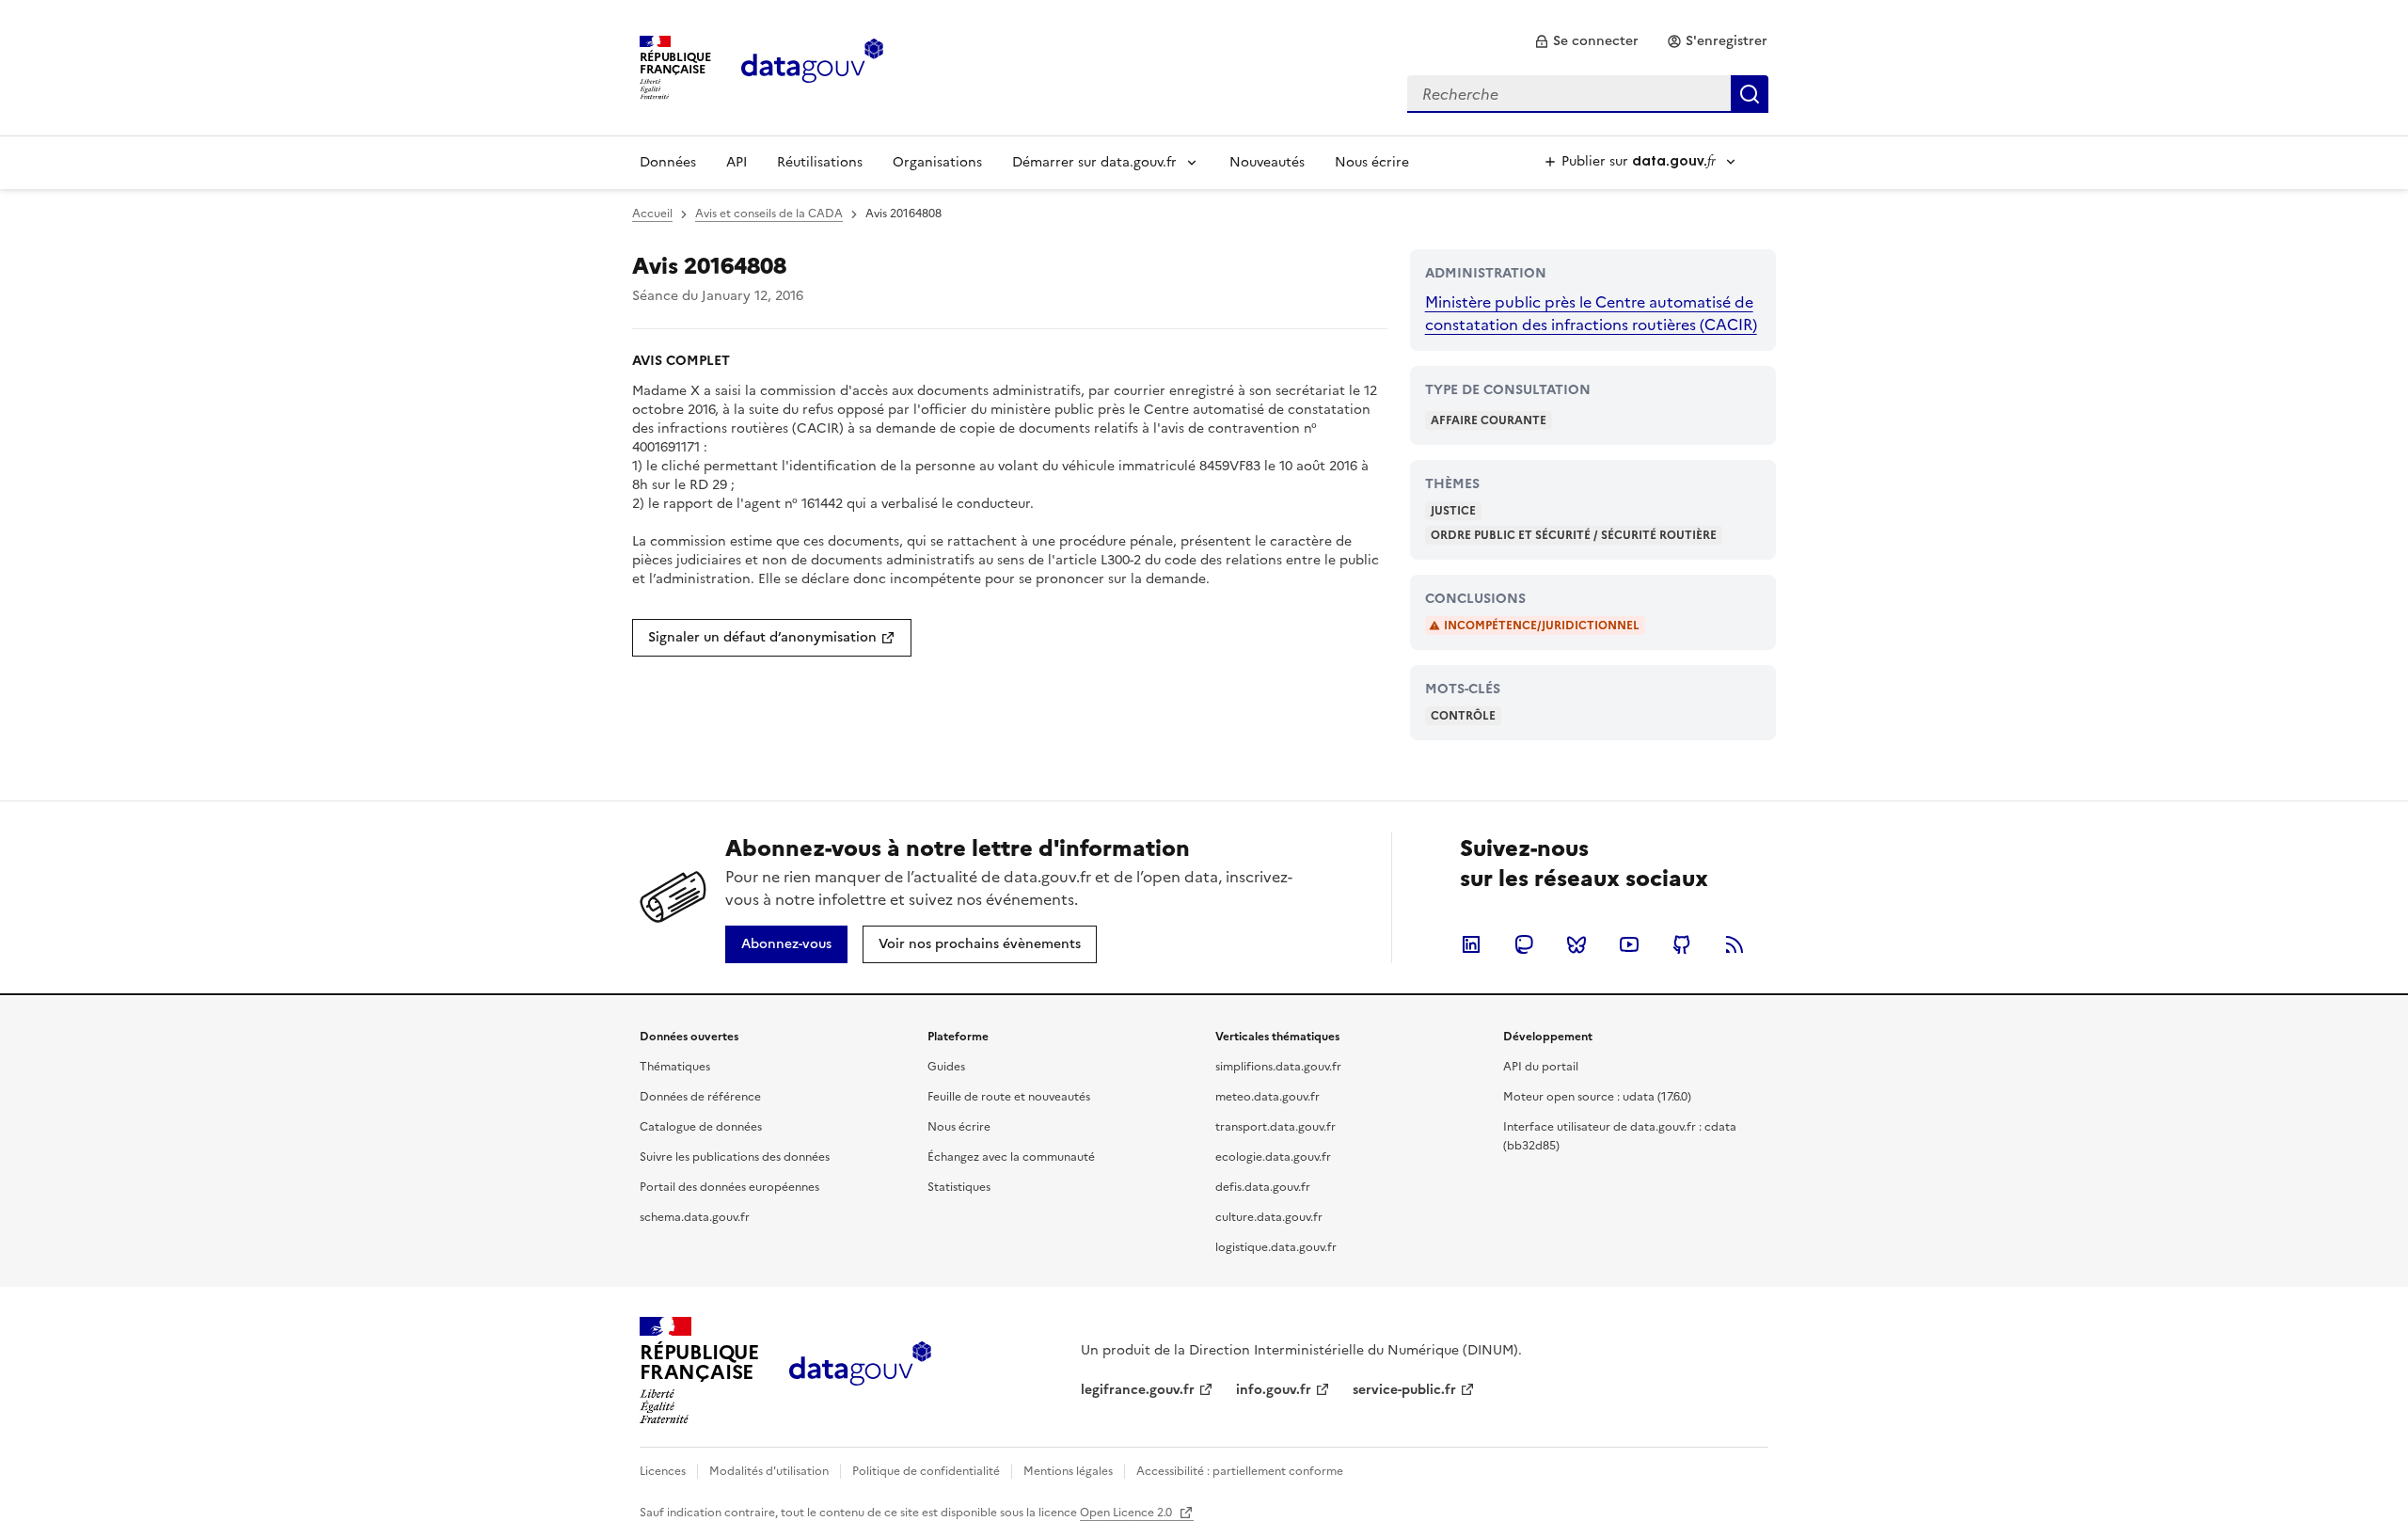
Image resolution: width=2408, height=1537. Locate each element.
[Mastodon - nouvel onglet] (1524, 944)
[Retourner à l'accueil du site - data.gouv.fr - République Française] (860, 1371)
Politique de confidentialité (926, 1471)
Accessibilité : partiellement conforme (1240, 1471)
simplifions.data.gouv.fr (1278, 1067)
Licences (663, 1471)
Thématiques (675, 1067)
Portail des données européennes (729, 1187)
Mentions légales (1068, 1471)
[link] (1586, 41)
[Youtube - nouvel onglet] (1629, 944)
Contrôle (1463, 716)
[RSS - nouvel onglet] (1735, 944)
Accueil (652, 214)
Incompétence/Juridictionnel (1542, 626)
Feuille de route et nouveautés (1009, 1097)
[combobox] (1588, 94)
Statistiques (959, 1187)
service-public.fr (1404, 1390)
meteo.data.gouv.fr (1267, 1097)
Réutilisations (820, 162)
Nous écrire (1372, 162)
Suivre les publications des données (735, 1157)
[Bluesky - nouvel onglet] (1576, 944)
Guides (946, 1067)
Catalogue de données (701, 1127)
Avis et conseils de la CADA (769, 214)
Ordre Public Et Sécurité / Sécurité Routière (1574, 535)
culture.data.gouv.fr (1269, 1217)
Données (668, 162)
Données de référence (700, 1097)
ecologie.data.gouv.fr (1273, 1157)
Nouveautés (1267, 162)
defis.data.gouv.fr (1263, 1187)
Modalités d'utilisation (769, 1471)
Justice (1453, 511)
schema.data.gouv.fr (695, 1217)
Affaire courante (1489, 420)
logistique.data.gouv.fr (1276, 1247)
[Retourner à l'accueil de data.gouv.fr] (812, 66)
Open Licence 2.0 (1127, 1513)
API (737, 162)
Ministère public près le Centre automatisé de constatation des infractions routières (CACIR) (1591, 313)
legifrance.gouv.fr (1138, 1390)
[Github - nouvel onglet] (1682, 944)
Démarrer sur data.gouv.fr (1094, 162)
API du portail (1541, 1067)
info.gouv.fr (1274, 1390)
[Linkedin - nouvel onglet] (1471, 944)
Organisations (937, 162)
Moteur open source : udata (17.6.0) (1597, 1097)
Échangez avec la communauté (1011, 1157)
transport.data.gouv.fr (1275, 1127)
